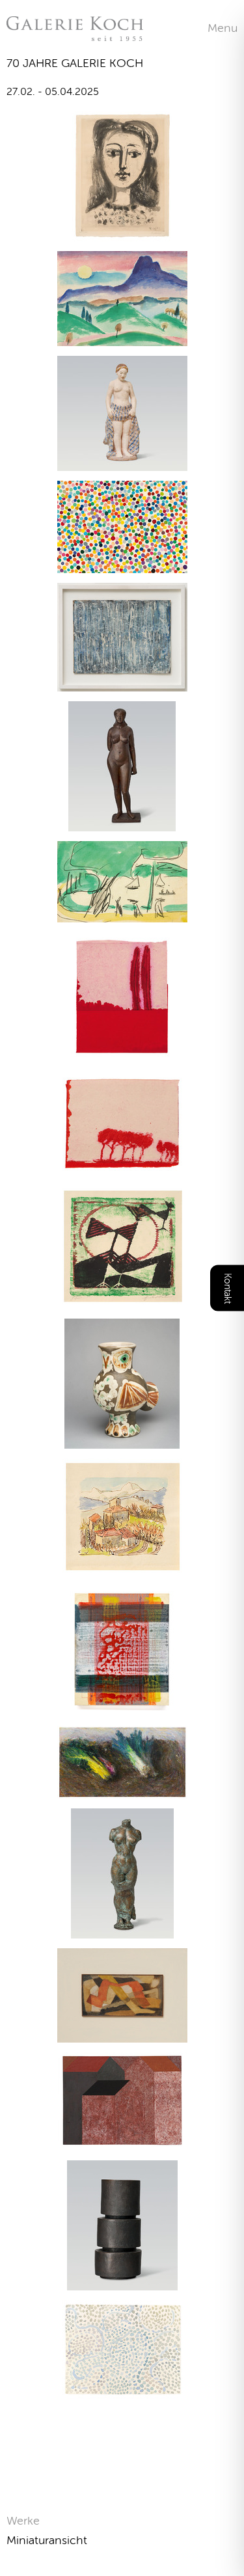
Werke (23, 2521)
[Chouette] (122, 1441)
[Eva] (122, 823)
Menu (223, 28)
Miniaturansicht (47, 2540)
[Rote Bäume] (122, 1167)
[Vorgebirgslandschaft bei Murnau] (122, 338)
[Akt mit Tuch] (122, 463)
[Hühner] (122, 1301)
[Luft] (122, 2392)
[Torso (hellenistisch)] (122, 1930)
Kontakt (227, 1288)
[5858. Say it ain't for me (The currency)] (122, 565)
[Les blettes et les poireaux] (122, 1791)
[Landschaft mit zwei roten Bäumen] (122, 1054)
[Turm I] (122, 2282)
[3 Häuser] (122, 2142)
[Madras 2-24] (122, 1708)
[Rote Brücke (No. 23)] (122, 2034)
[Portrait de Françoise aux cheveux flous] (122, 233)
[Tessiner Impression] (122, 1568)
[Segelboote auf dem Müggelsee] (122, 914)
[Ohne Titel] (122, 683)
